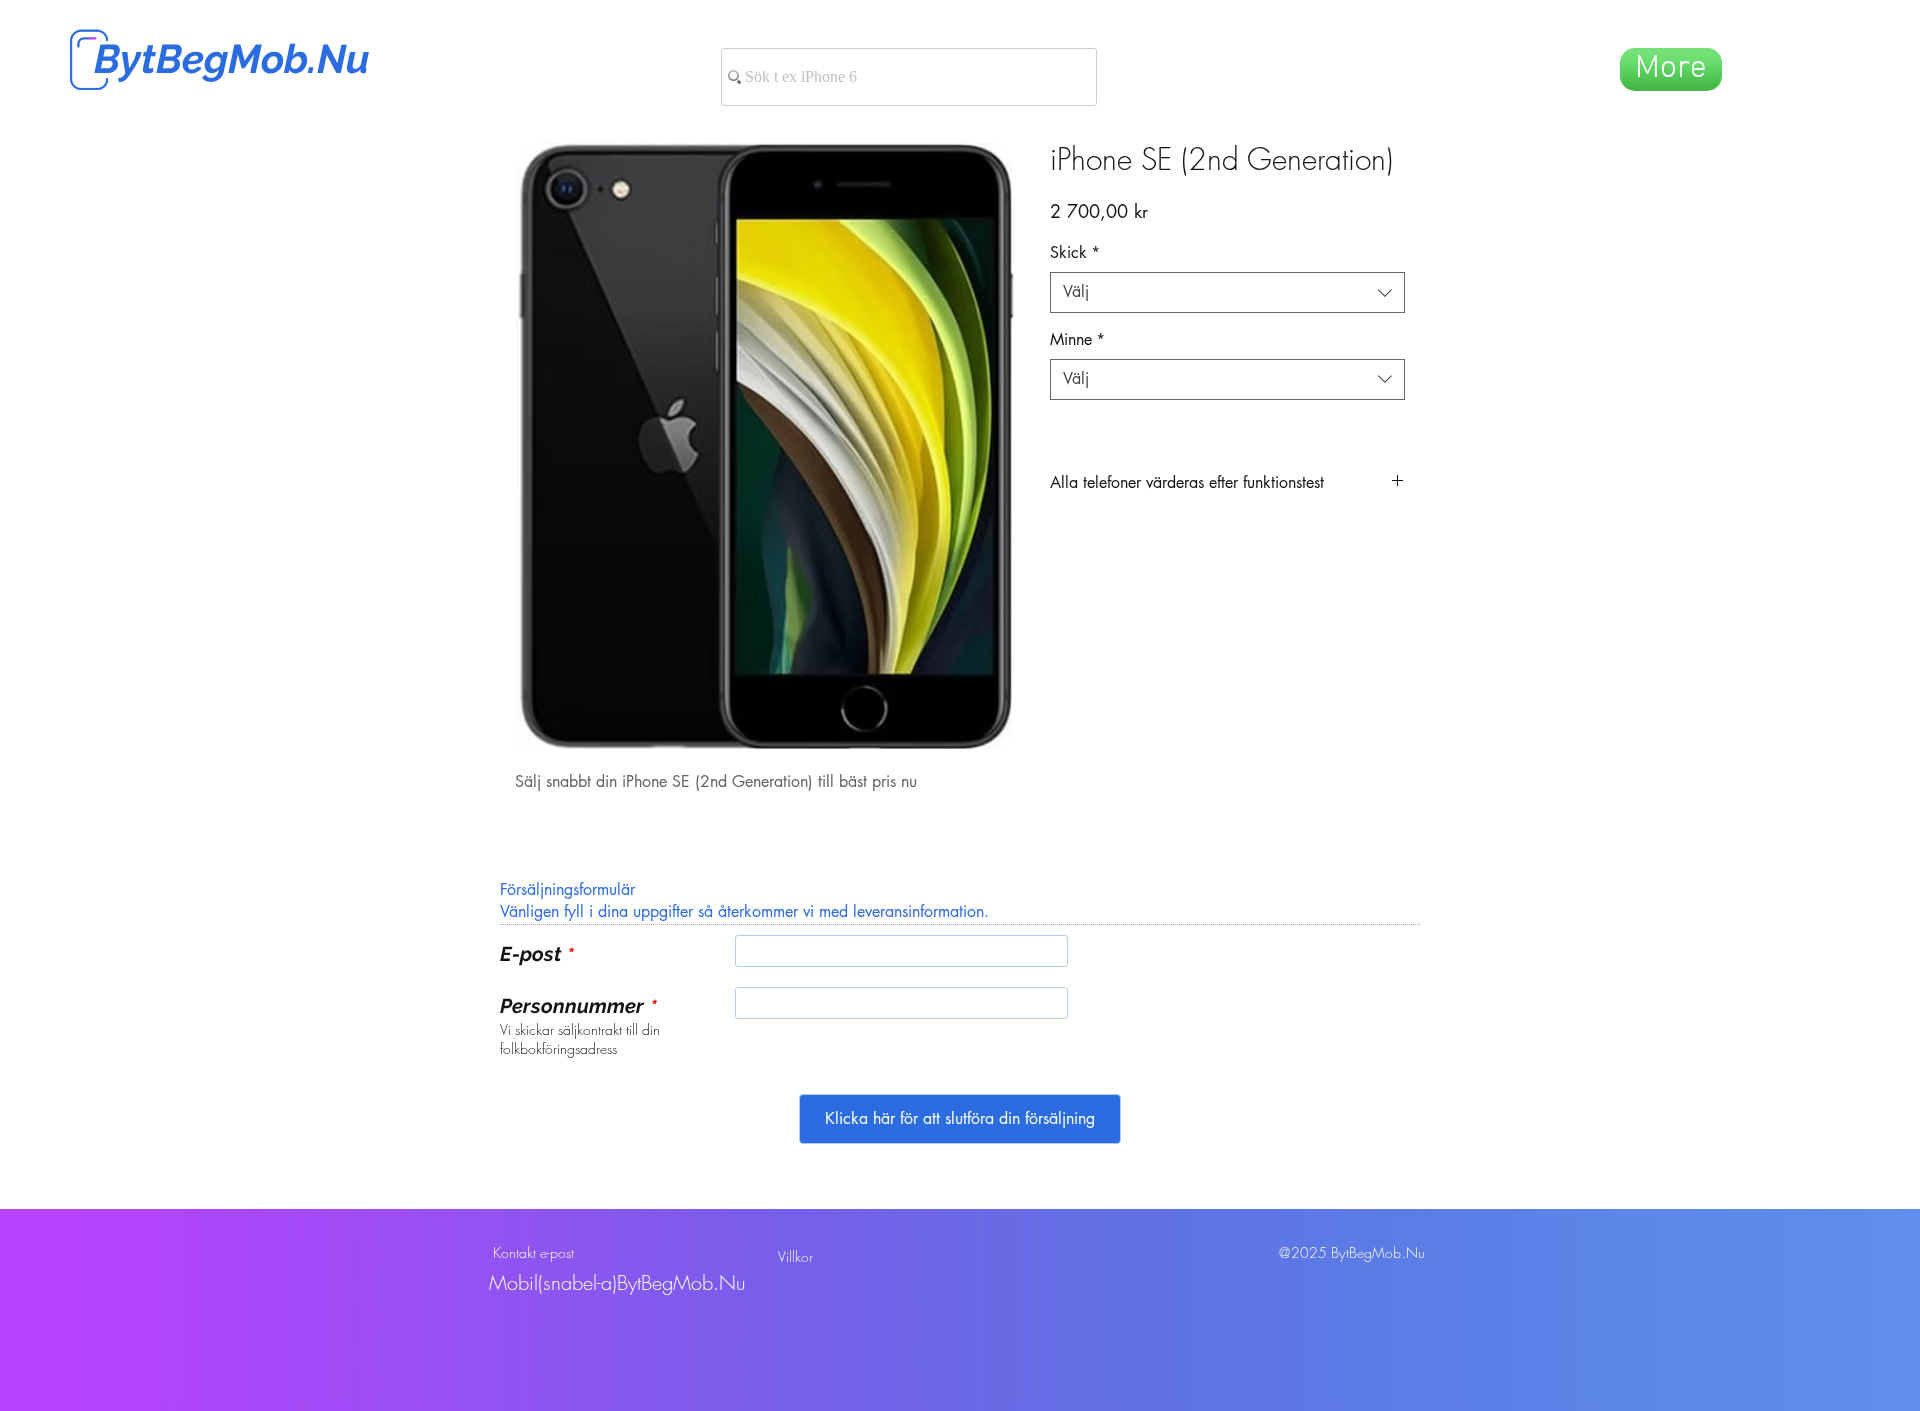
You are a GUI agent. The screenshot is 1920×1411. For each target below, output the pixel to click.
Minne (1077, 339)
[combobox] (1227, 292)
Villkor (795, 1256)
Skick (1075, 252)
